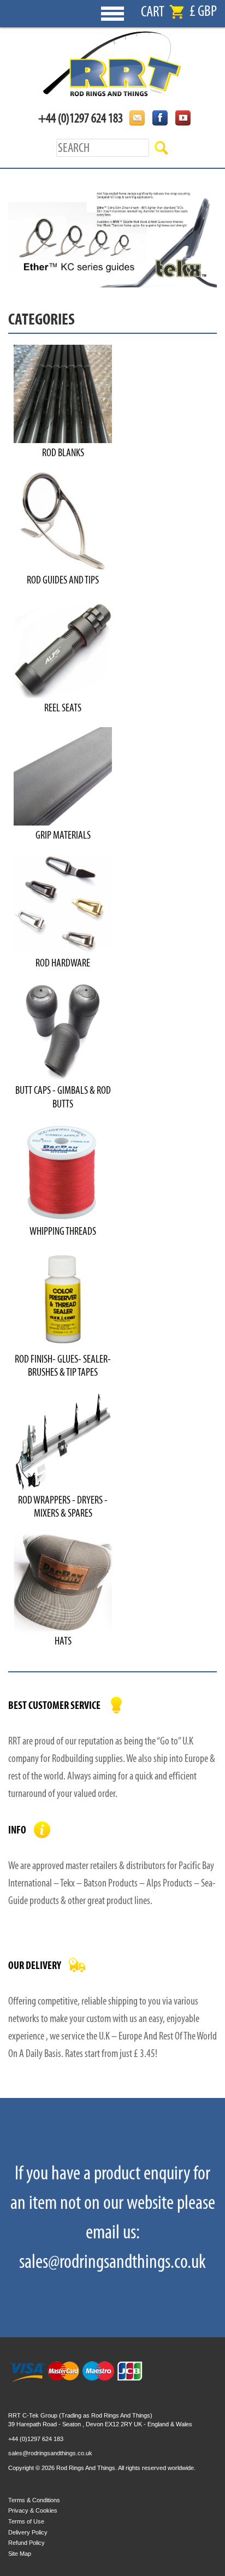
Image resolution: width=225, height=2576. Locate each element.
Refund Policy (26, 2543)
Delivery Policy (28, 2532)
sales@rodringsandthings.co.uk (50, 2453)
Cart (153, 12)
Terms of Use (26, 2521)
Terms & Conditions (34, 2500)
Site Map (20, 2554)
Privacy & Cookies (33, 2510)
